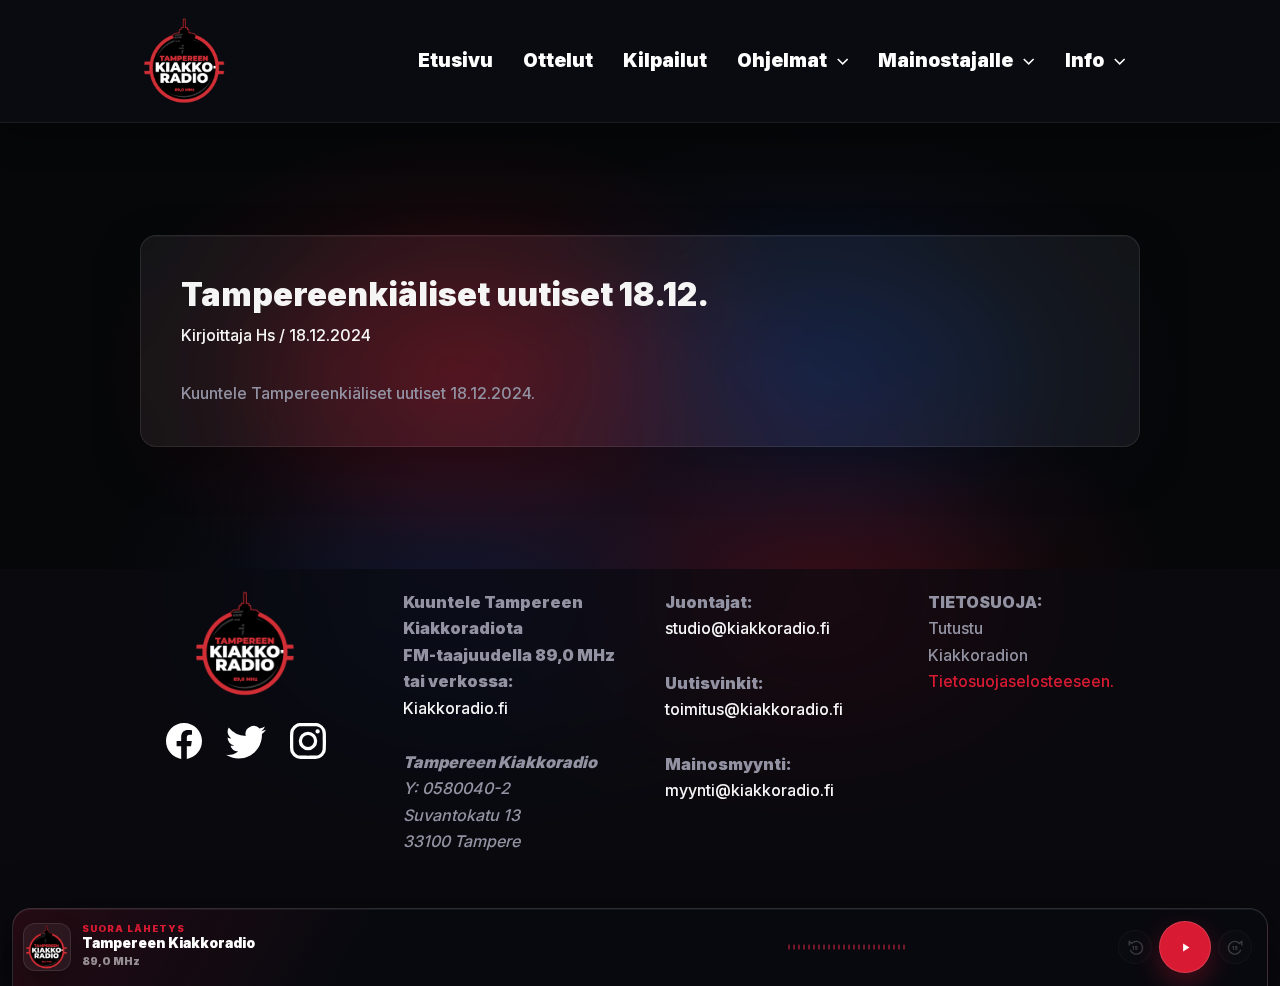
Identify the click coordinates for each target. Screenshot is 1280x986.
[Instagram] (308, 744)
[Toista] (1185, 947)
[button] (837, 61)
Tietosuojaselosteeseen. (1021, 681)
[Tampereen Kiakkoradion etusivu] (246, 642)
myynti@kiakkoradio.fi (749, 790)
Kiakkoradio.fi (455, 708)
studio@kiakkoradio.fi (747, 628)
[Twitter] (246, 744)
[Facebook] (184, 744)
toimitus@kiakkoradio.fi (754, 709)
